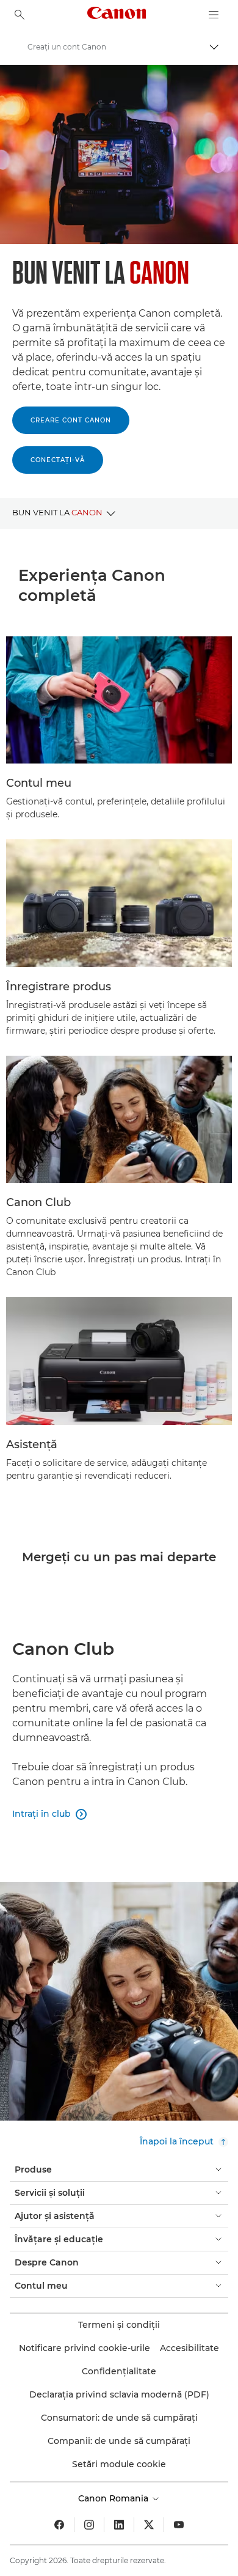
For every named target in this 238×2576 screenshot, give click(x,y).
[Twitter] (149, 2525)
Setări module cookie (119, 2464)
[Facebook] (59, 2525)
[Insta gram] (89, 2525)
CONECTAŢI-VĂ (58, 460)
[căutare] (20, 15)
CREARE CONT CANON (71, 420)
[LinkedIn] (119, 2525)
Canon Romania (114, 2498)
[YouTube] (179, 2525)
